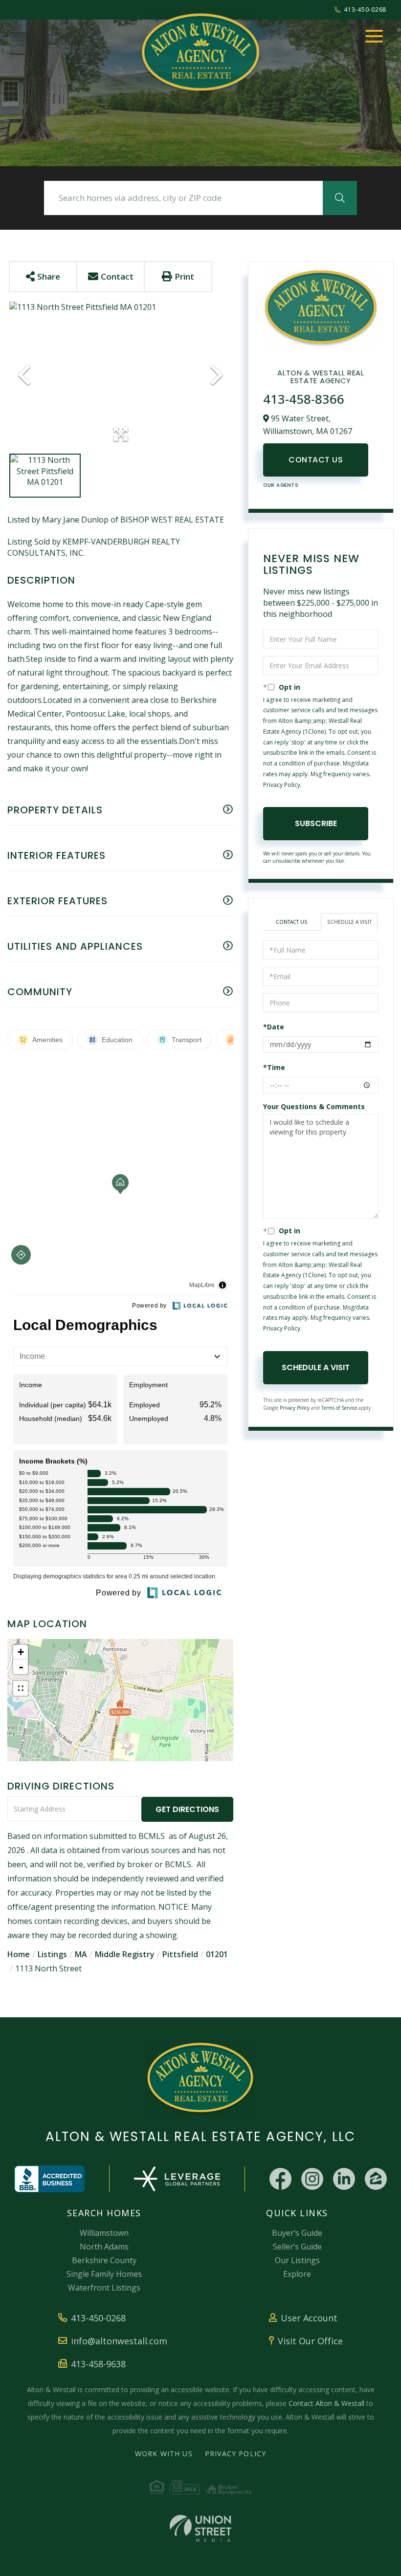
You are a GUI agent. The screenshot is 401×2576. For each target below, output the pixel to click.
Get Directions (187, 1809)
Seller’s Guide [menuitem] (297, 2247)
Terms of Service (339, 1408)
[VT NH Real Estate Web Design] (200, 2528)
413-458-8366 (304, 399)
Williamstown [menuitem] (104, 2233)
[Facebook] (280, 2179)
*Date (274, 1027)
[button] (340, 198)
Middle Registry (125, 1954)
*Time (274, 1067)
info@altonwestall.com (119, 2341)
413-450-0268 (365, 10)
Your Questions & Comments (314, 1106)
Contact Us (316, 460)
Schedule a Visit (349, 922)
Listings (52, 1954)
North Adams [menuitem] (104, 2247)
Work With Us (164, 2454)
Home (19, 1954)
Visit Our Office (310, 2341)
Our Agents (281, 485)
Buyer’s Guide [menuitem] (297, 2233)
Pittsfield (180, 1954)
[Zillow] (376, 2179)
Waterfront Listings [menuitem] (104, 2288)
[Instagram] (312, 2179)
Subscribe (316, 823)
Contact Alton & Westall (326, 2403)
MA (81, 1954)
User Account (309, 2318)
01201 (217, 1954)
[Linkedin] (344, 2179)
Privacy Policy (282, 785)
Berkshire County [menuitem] (104, 2260)
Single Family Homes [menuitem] (104, 2274)
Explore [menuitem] (297, 2274)
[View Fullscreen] (21, 1688)
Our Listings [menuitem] (297, 2260)
